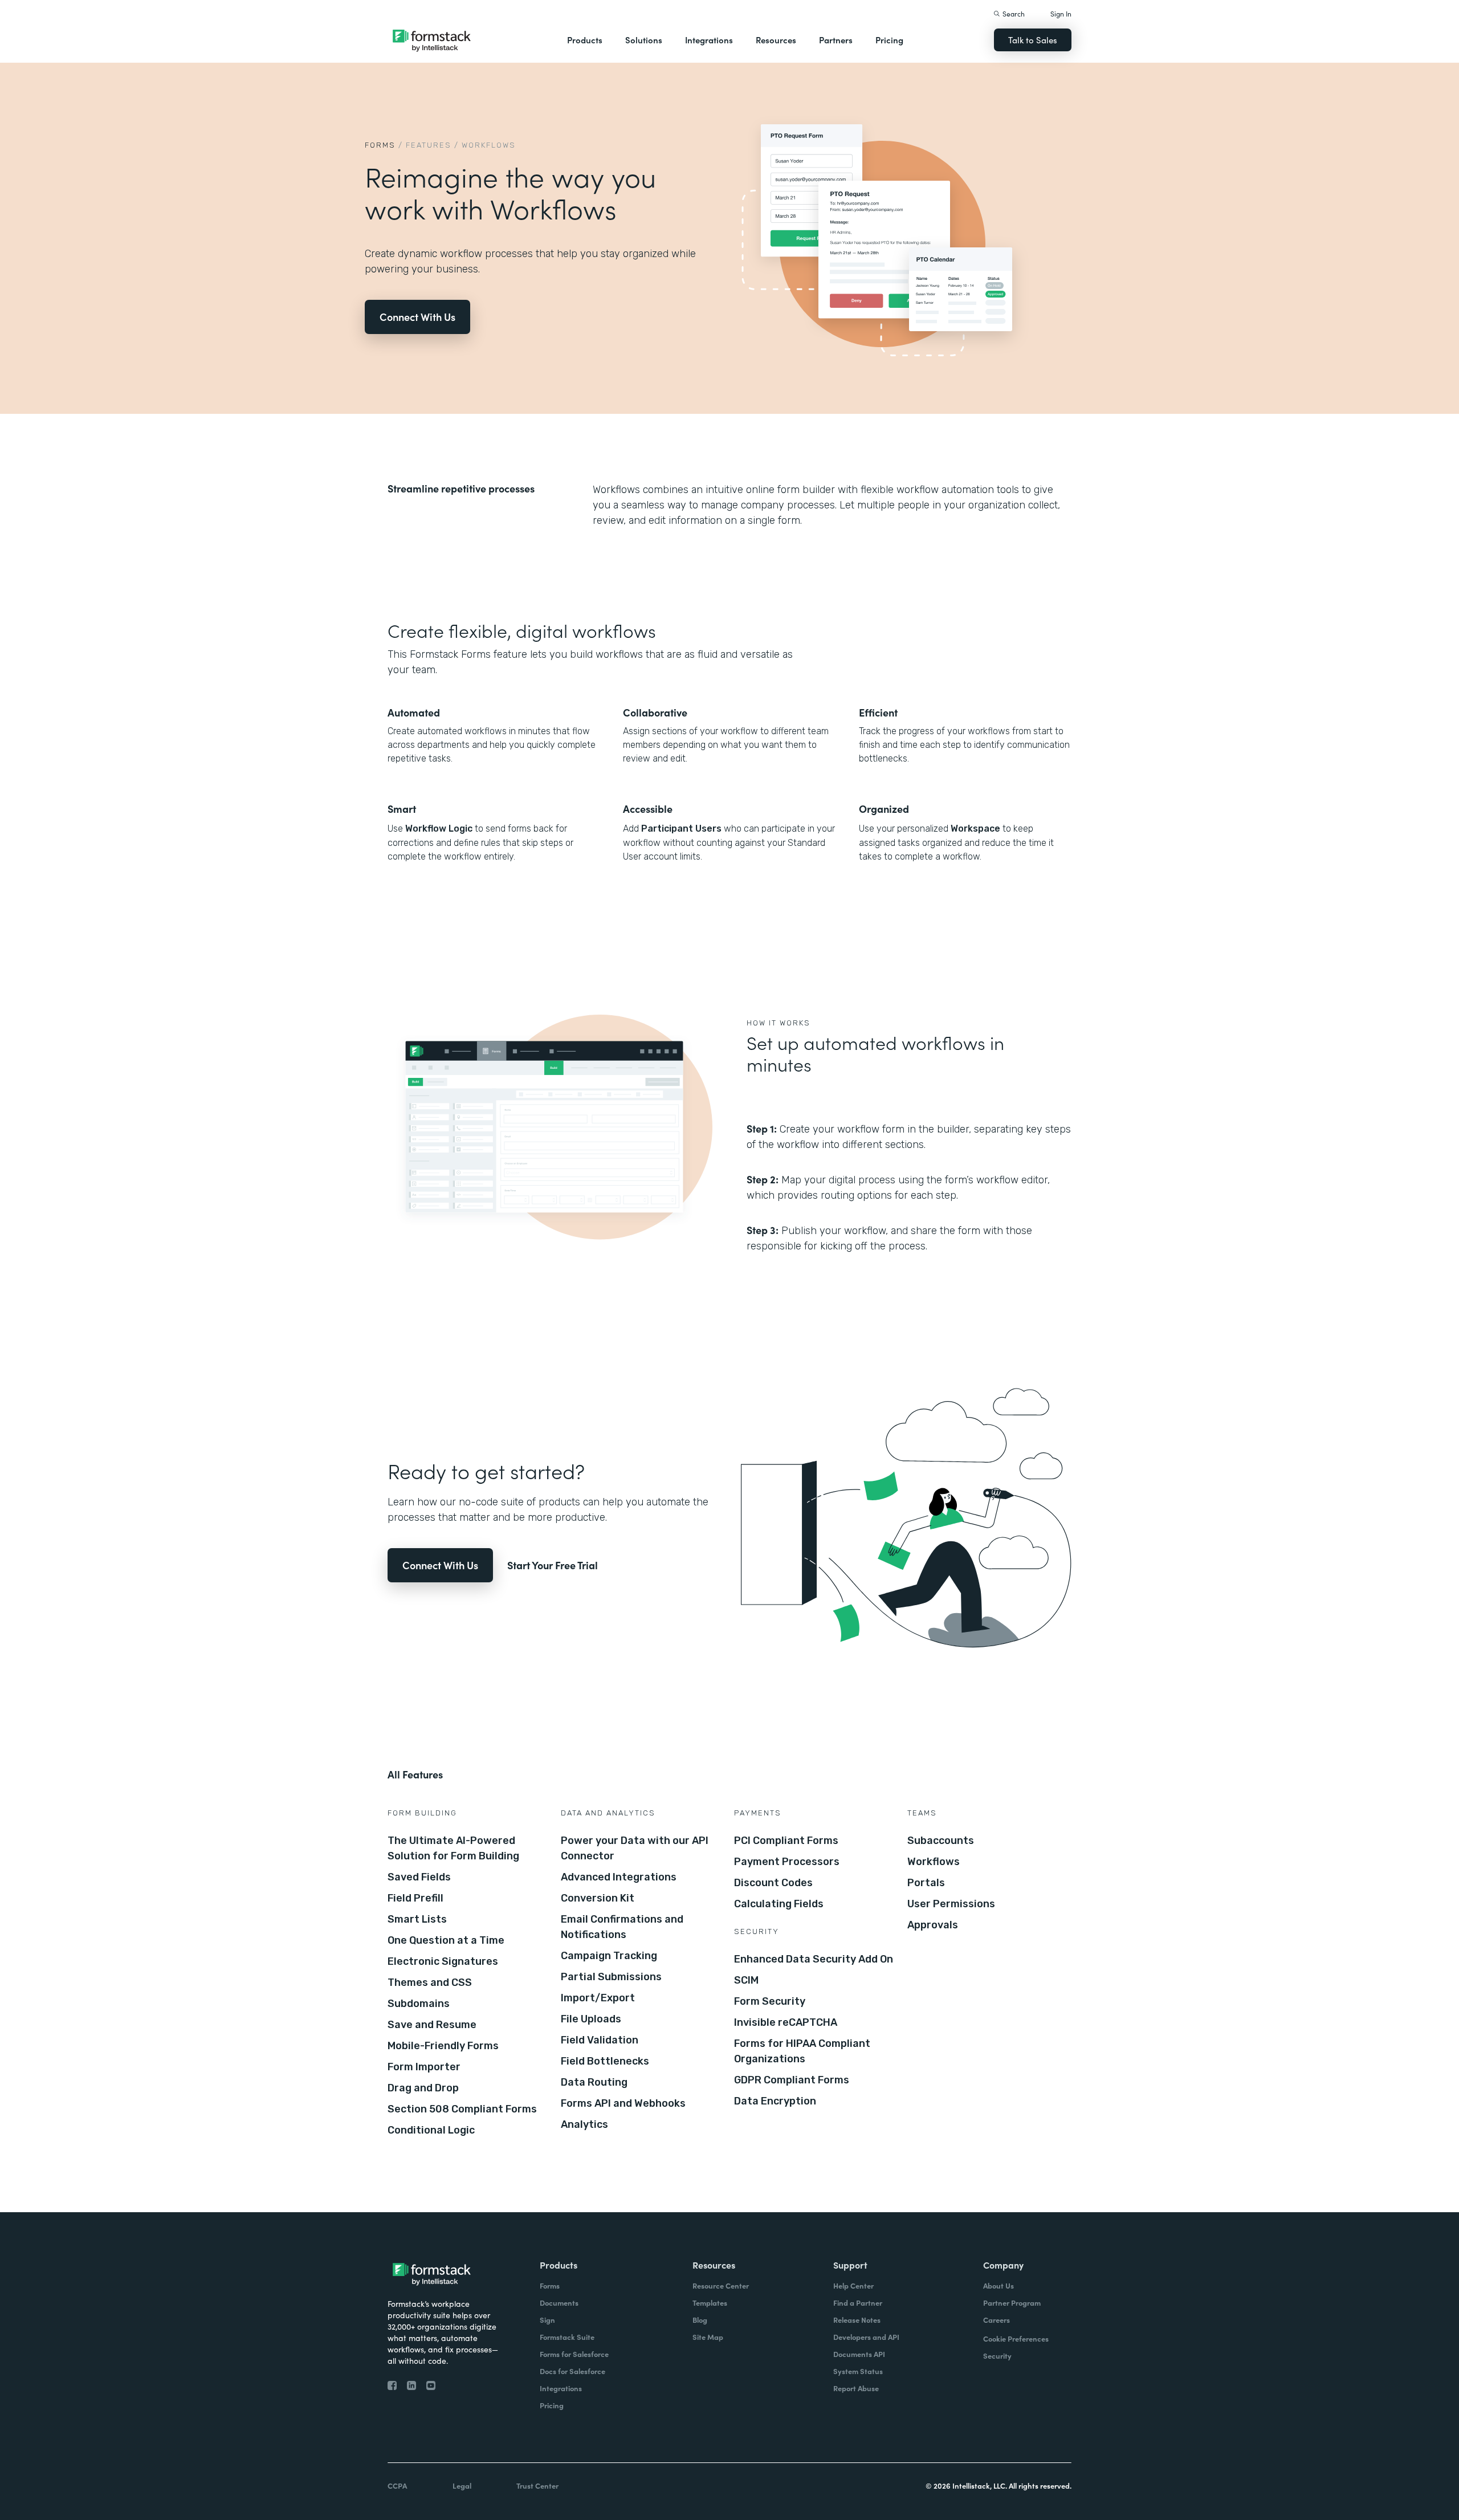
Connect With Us (417, 317)
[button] (585, 40)
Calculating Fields (779, 1904)
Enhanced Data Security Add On (814, 1959)
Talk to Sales (1033, 40)
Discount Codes (773, 1883)
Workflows (934, 1862)
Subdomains (419, 2004)
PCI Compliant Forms (786, 1841)
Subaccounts (941, 1841)
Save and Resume (432, 2025)
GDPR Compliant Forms (792, 2080)
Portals (926, 1883)
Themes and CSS (430, 1982)
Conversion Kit (598, 1898)
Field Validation (600, 2040)
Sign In (1061, 13)
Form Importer (424, 2067)
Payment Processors (787, 1862)
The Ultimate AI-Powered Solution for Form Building (453, 1848)
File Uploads (591, 2019)
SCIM (746, 1980)
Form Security (770, 2001)
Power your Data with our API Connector (635, 1848)
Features (429, 145)
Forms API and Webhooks (623, 2103)
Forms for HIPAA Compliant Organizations (802, 2051)
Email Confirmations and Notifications (622, 1927)
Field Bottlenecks (605, 2061)
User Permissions (951, 1904)
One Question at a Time (446, 1940)
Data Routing (594, 2082)
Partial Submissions (611, 1977)
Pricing (889, 40)
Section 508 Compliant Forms (462, 2109)
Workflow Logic (439, 829)
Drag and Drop (423, 2088)
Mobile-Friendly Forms (443, 2046)
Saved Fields (419, 1877)
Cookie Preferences (1016, 2338)
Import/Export (598, 1998)
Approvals (933, 1925)
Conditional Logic (431, 2130)
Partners (836, 40)
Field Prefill (415, 1898)
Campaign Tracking (609, 1956)
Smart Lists (417, 1919)
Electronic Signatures (443, 1961)
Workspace (975, 829)
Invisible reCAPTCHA (786, 2022)
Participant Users (681, 829)
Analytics (584, 2124)
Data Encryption (775, 2101)
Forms (380, 145)
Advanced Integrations (619, 1877)
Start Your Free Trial (553, 1565)
